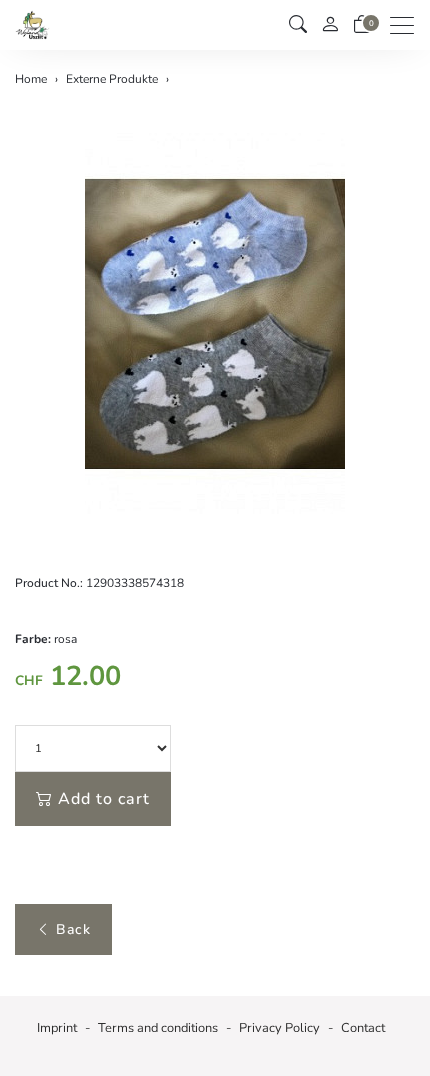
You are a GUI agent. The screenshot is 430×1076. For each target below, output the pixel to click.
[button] (298, 25)
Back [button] (73, 929)
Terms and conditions (158, 1028)
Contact (363, 1028)
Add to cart (104, 799)
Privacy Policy (279, 1028)
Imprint (57, 1028)
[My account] (330, 25)
